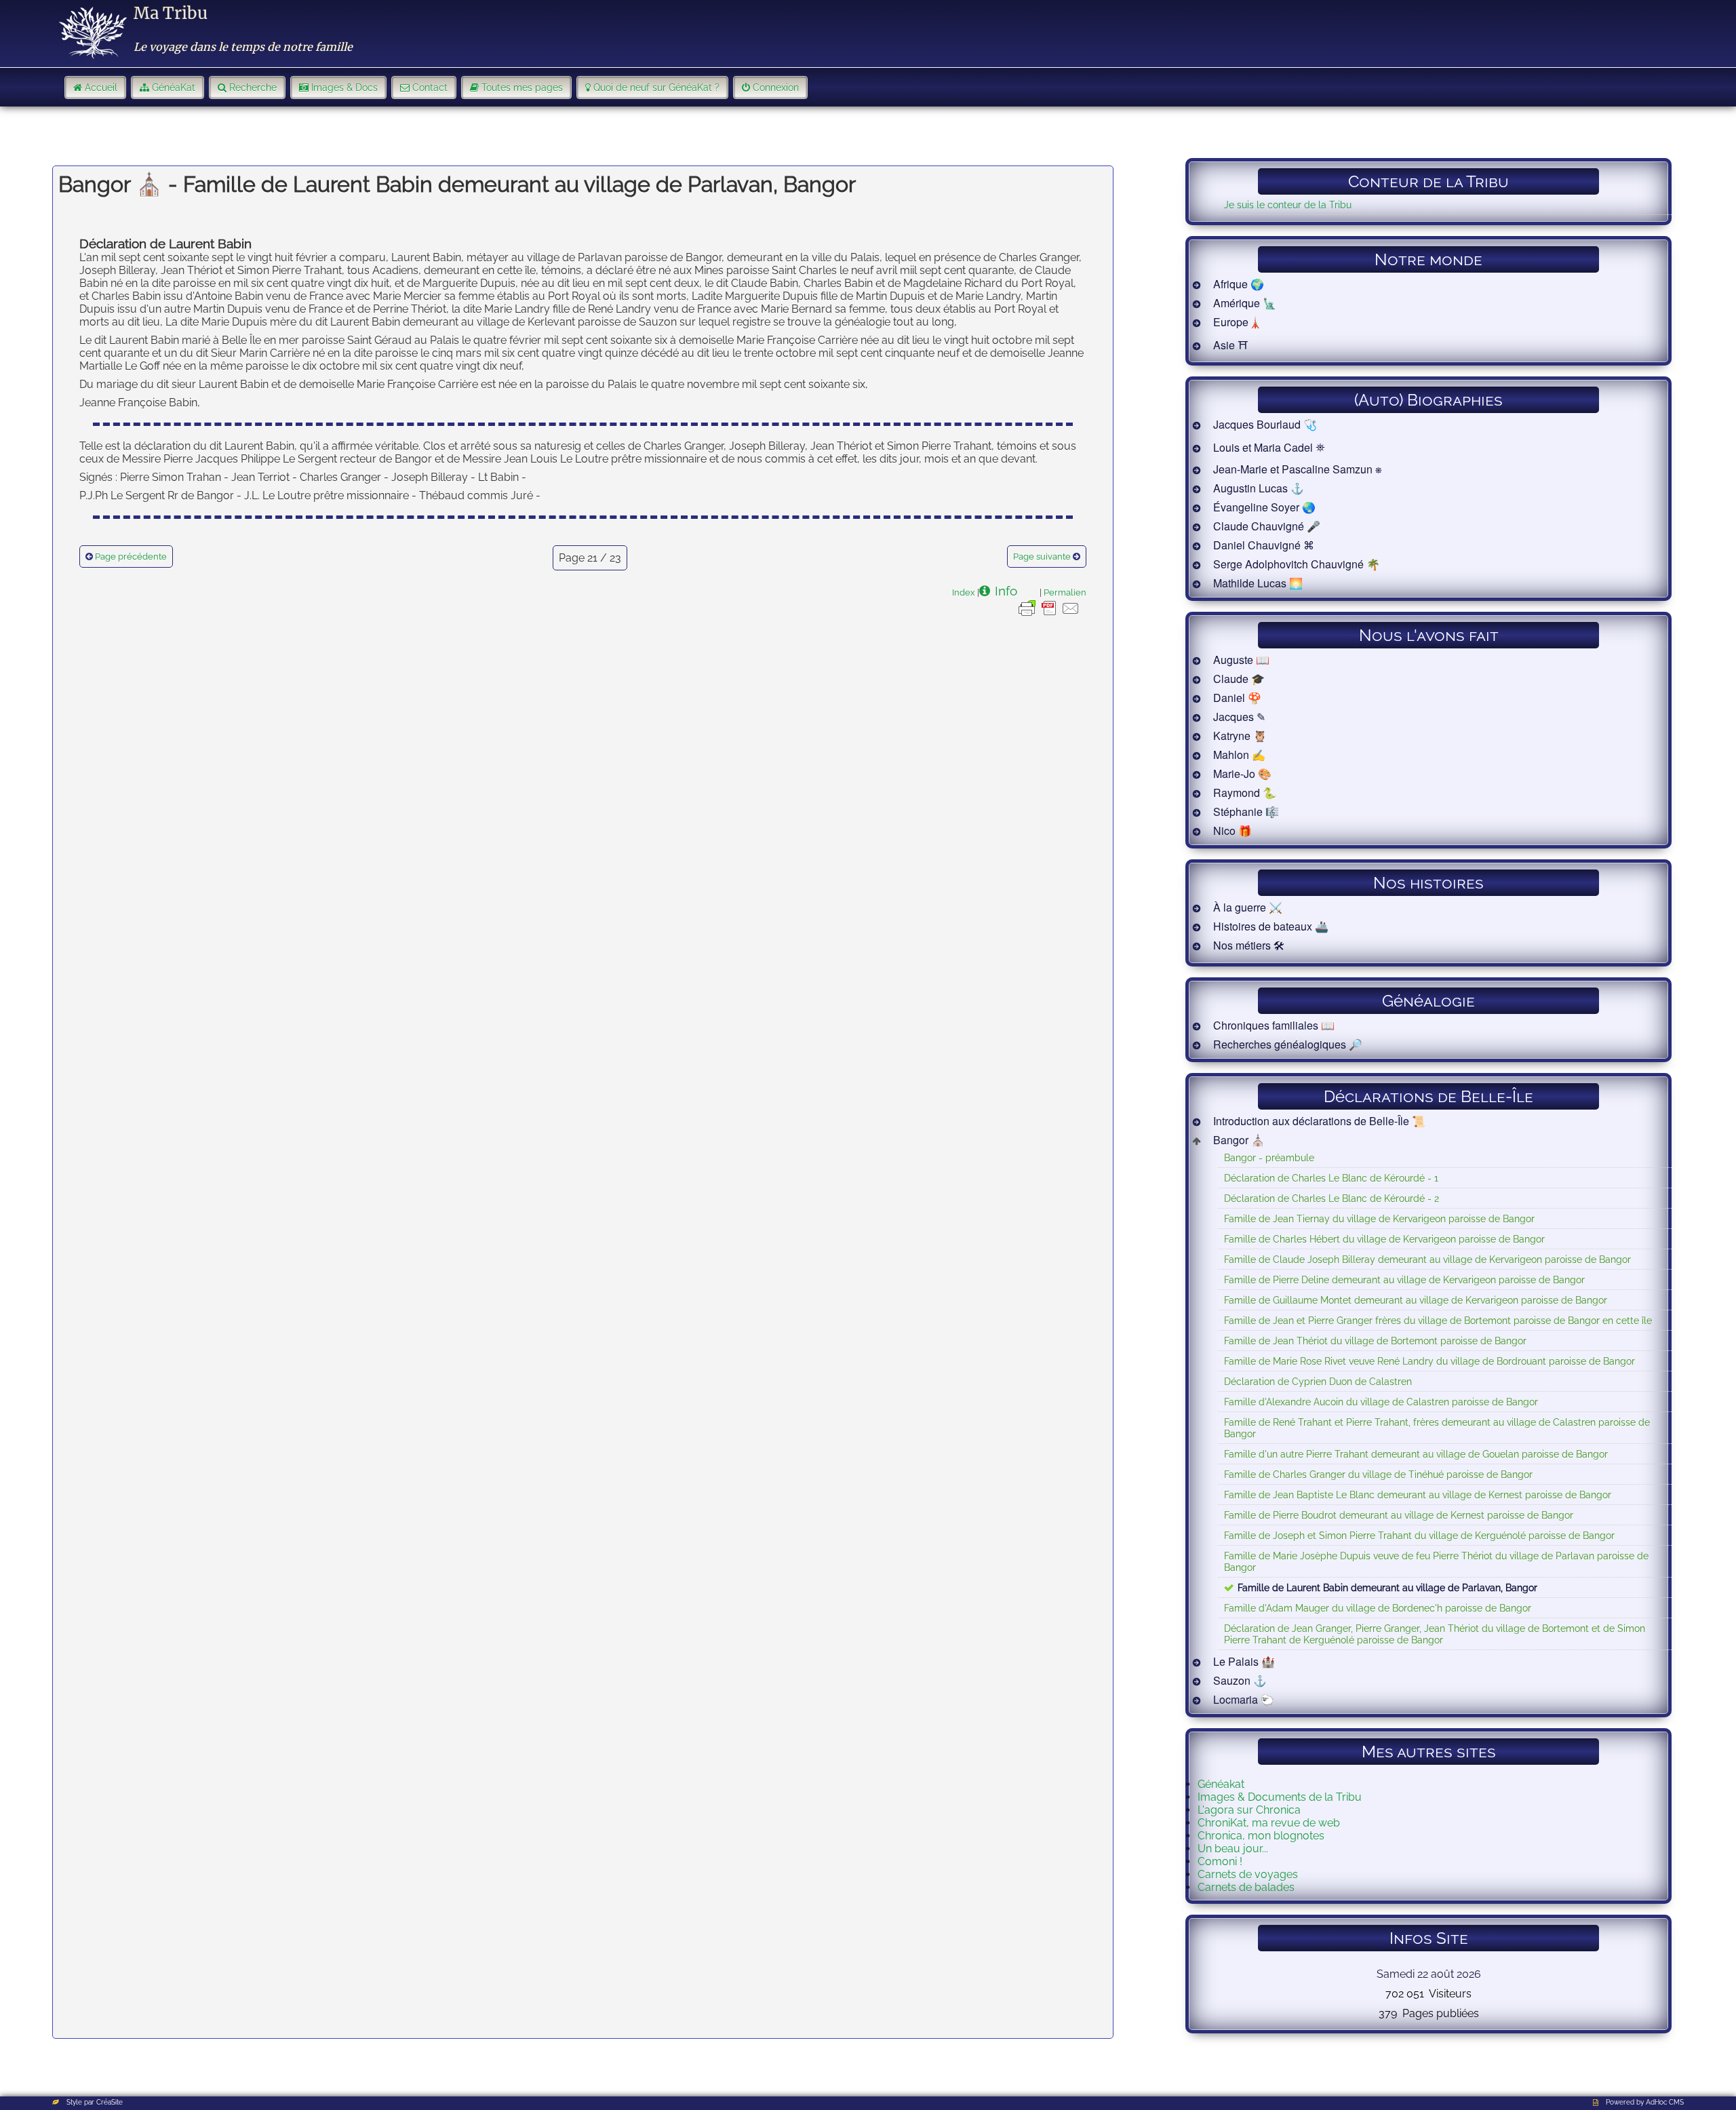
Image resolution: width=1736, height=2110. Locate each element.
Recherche (253, 87)
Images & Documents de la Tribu (1280, 1797)
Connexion (776, 87)
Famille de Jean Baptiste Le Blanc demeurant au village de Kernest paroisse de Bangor (1418, 1494)
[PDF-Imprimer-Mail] (1049, 615)
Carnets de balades (1246, 1887)
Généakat (1221, 1784)
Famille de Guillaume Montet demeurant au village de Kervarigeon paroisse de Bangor (1416, 1300)
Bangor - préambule (1269, 1157)
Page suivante (1042, 556)
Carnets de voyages (1248, 1874)
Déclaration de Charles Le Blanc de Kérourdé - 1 (1331, 1178)
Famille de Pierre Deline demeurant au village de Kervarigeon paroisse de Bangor (1404, 1279)
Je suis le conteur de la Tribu (1288, 204)
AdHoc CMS (1665, 2102)
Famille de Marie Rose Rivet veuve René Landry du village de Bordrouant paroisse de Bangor (1429, 1361)
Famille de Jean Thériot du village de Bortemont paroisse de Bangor (1375, 1341)
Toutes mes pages (522, 87)
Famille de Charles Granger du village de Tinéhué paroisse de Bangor (1378, 1474)
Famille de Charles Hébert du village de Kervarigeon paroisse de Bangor (1384, 1239)
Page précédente (131, 556)
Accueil (101, 87)
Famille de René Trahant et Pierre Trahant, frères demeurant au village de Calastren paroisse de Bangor (1437, 1428)
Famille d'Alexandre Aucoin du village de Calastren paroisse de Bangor (1381, 1402)
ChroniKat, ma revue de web (1269, 1823)
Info (1006, 591)
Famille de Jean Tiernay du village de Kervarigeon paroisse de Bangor (1379, 1218)
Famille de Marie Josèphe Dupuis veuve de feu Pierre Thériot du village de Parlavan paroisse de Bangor (1436, 1561)
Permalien (1065, 592)
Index (964, 592)
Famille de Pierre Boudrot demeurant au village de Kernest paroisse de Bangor (1399, 1515)
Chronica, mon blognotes (1261, 1836)
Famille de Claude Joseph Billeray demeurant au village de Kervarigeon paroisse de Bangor (1427, 1259)
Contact (430, 87)
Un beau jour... (1233, 1849)
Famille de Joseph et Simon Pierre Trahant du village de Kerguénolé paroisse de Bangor (1419, 1535)
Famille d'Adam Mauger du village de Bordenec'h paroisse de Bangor (1378, 1608)
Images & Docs (344, 87)
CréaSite (110, 2102)
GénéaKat (174, 87)
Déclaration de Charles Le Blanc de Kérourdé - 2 (1331, 1198)
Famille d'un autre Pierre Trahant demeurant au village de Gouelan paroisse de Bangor (1416, 1454)
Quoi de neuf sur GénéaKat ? (656, 87)
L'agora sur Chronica (1249, 1810)
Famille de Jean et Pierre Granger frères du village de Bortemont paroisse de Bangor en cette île (1438, 1320)
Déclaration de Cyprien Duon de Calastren (1318, 1381)
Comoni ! (1220, 1861)
